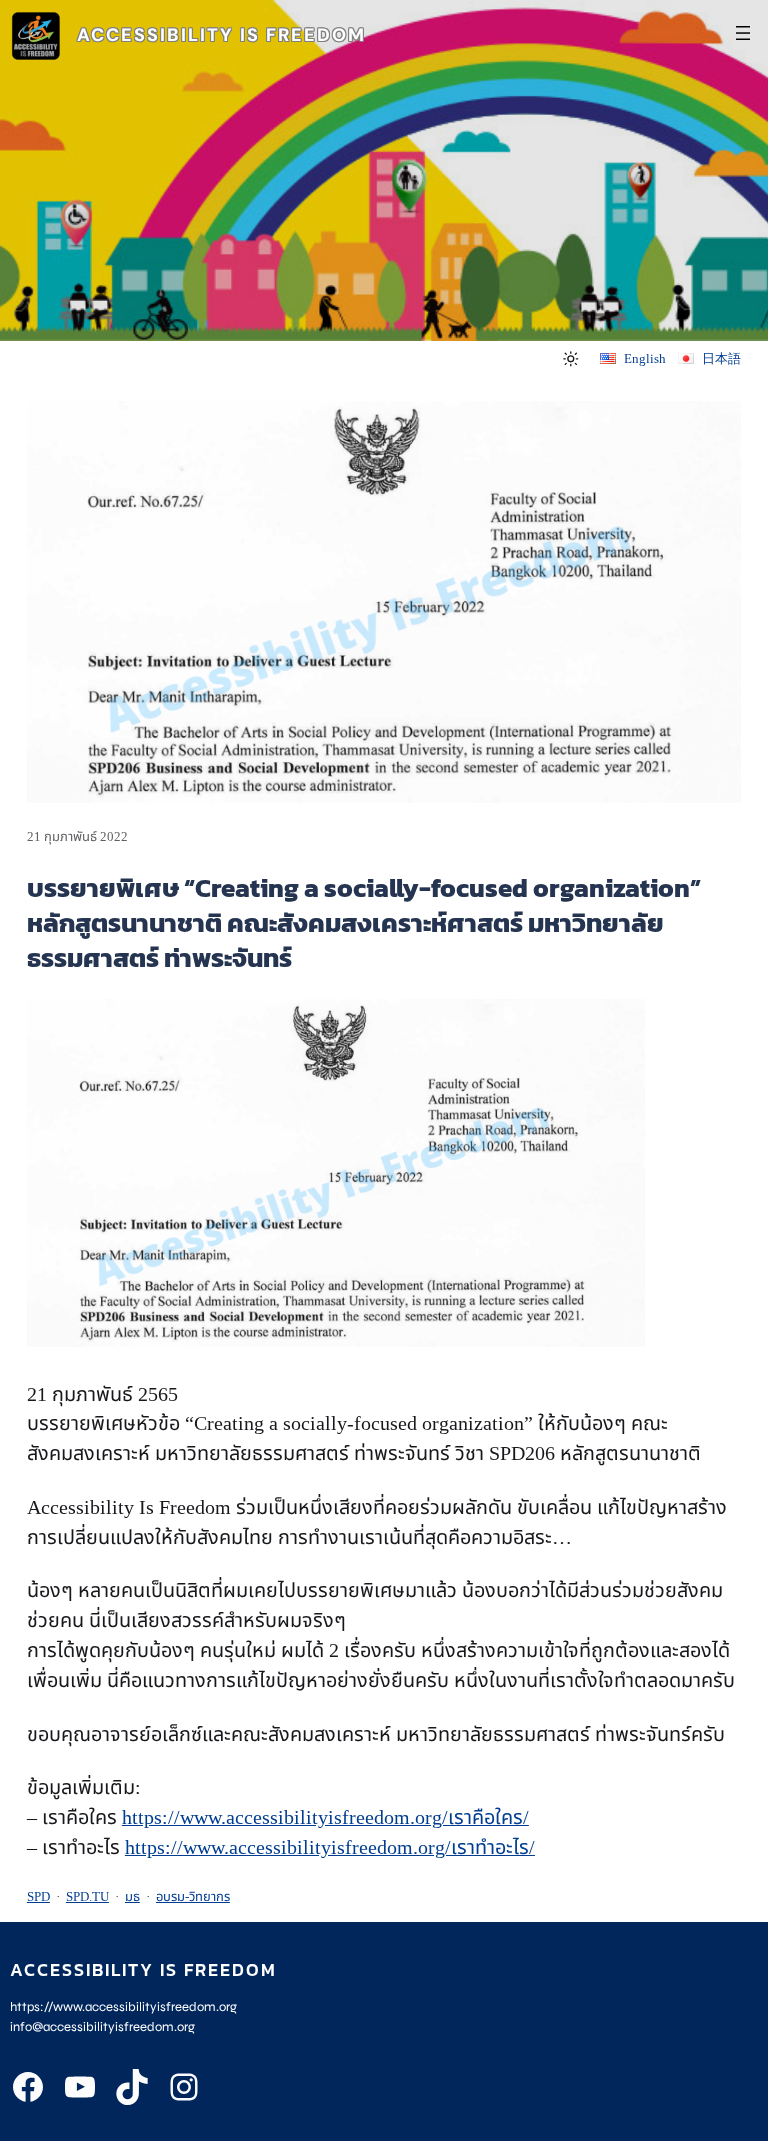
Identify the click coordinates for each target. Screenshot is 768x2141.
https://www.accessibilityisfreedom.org (123, 2007)
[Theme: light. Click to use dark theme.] (570, 359)
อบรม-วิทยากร (193, 1896)
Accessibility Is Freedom (221, 35)
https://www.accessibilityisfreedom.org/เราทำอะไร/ (330, 1847)
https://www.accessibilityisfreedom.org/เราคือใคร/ (325, 1817)
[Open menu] (743, 33)
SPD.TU (87, 1896)
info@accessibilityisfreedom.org (102, 2027)
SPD (38, 1896)
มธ (132, 1896)
